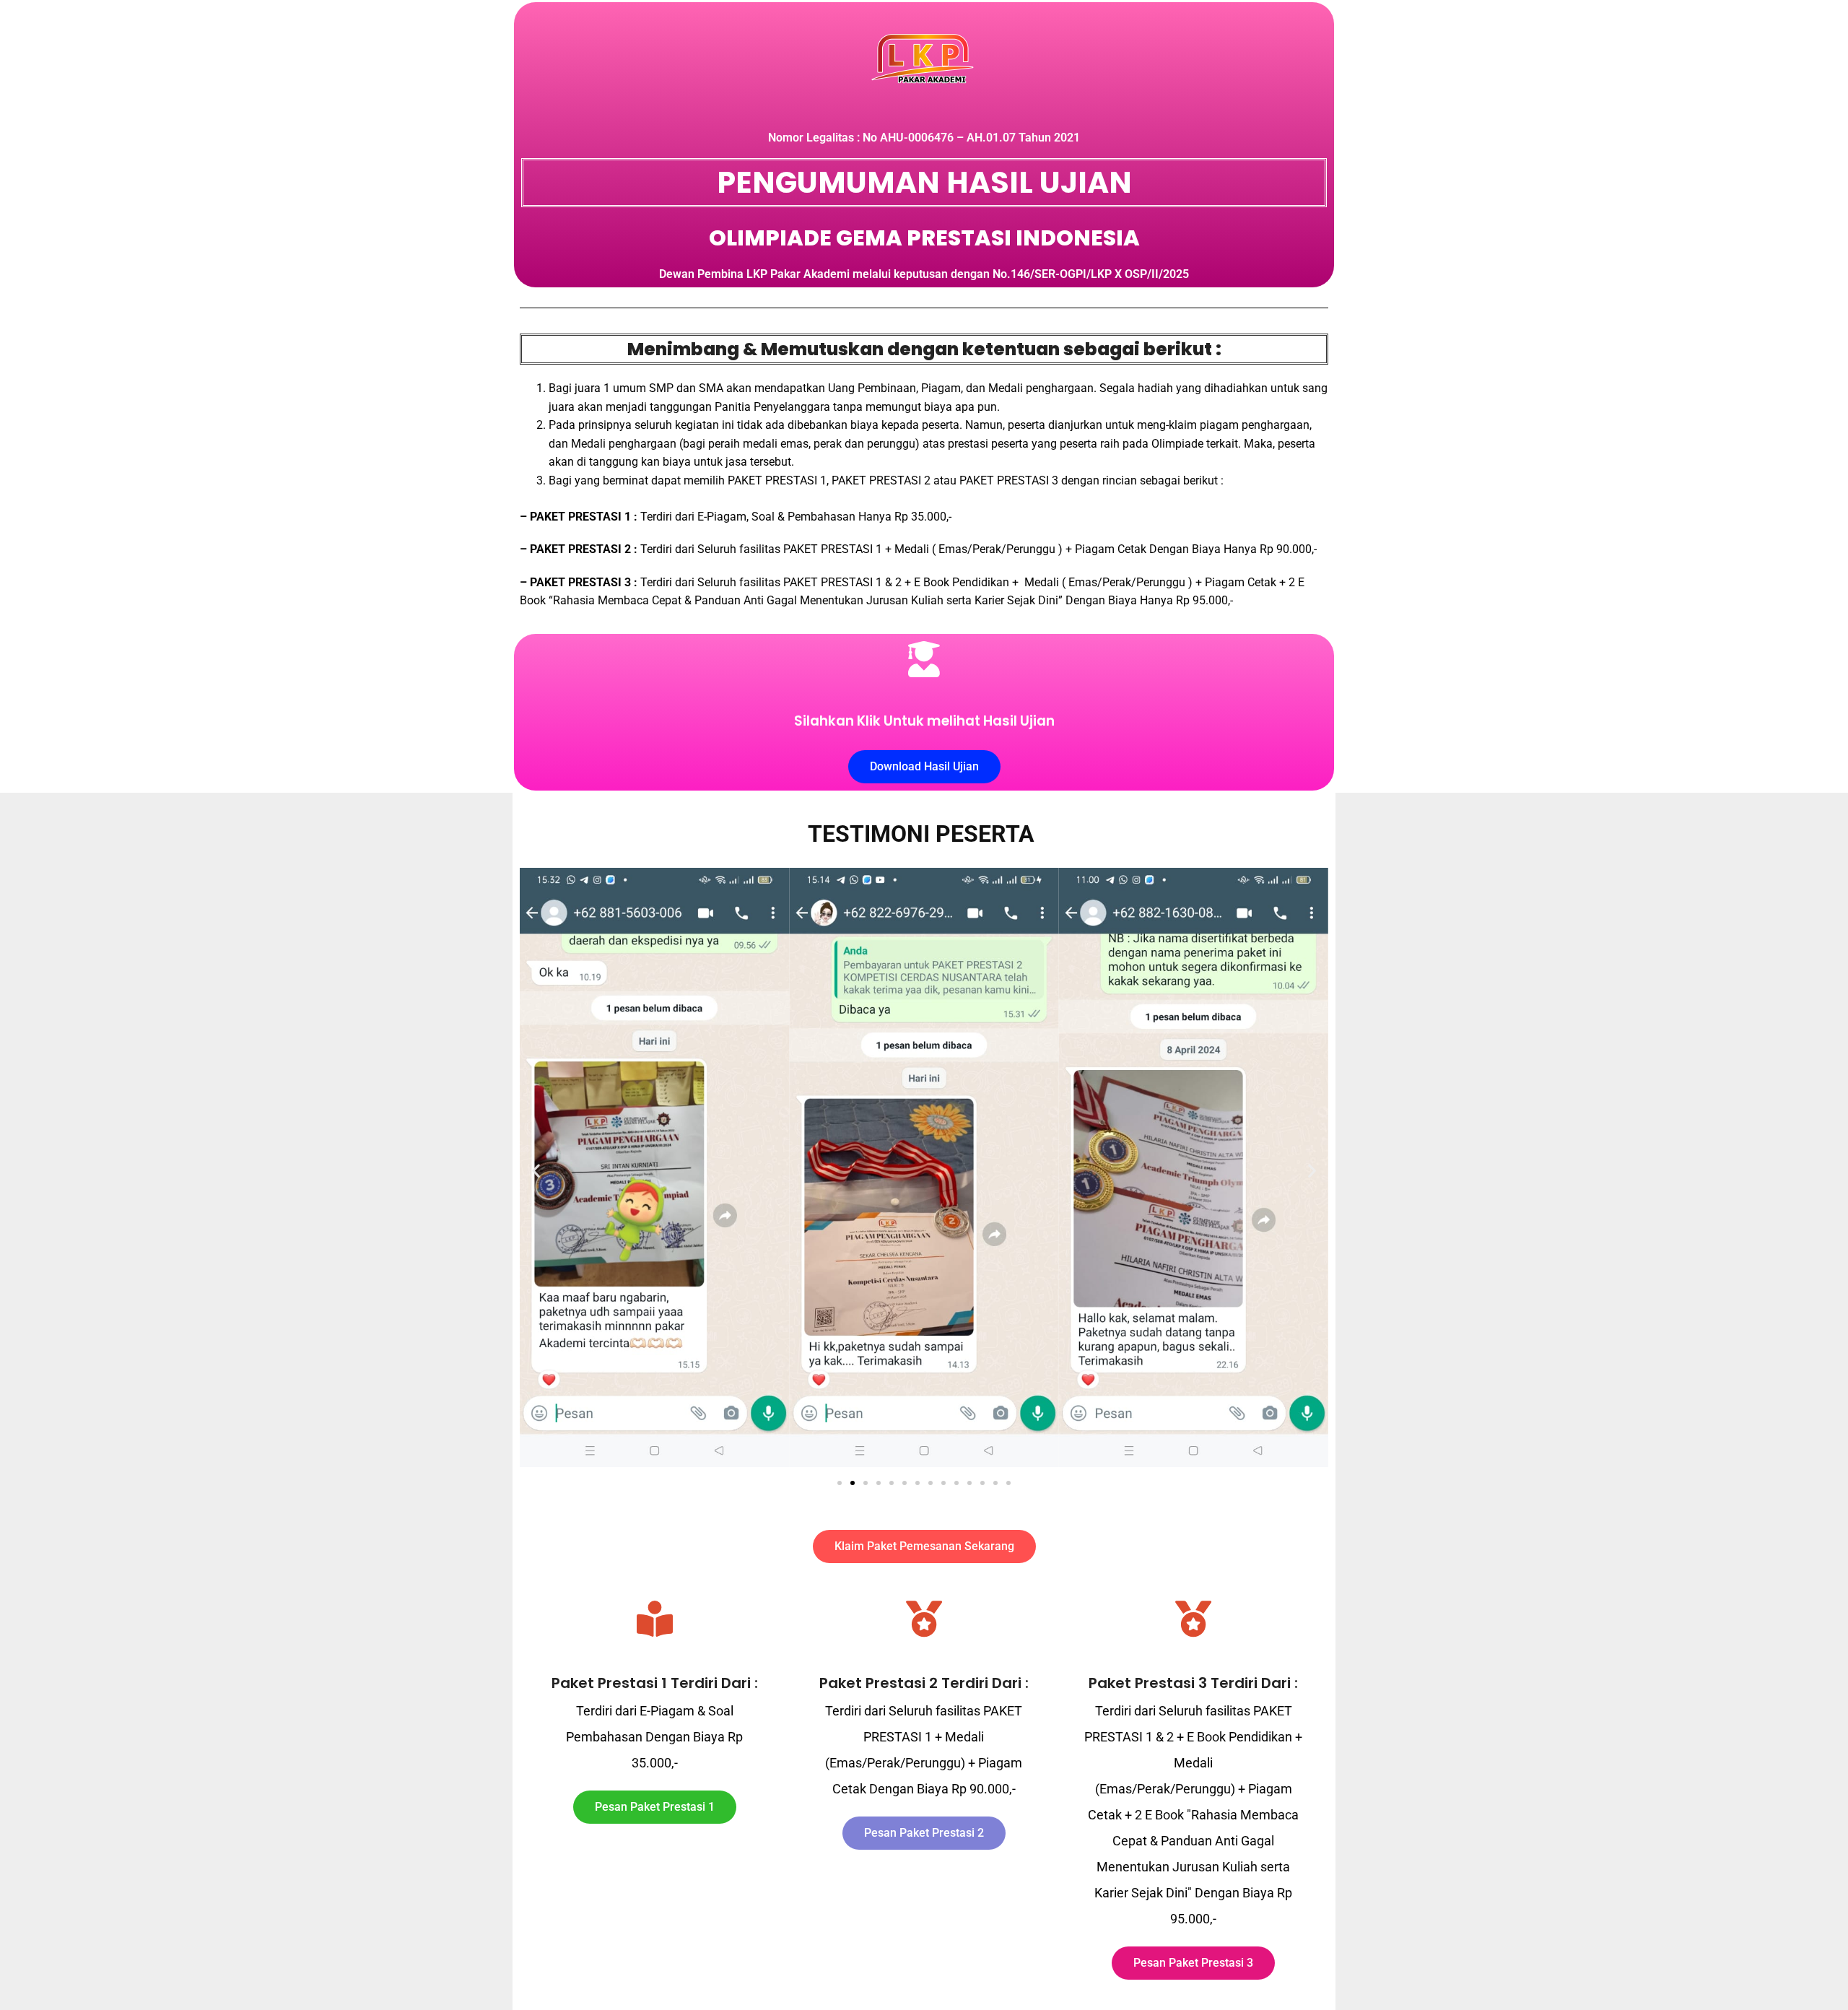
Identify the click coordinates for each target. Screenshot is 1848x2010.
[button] (536, 1170)
